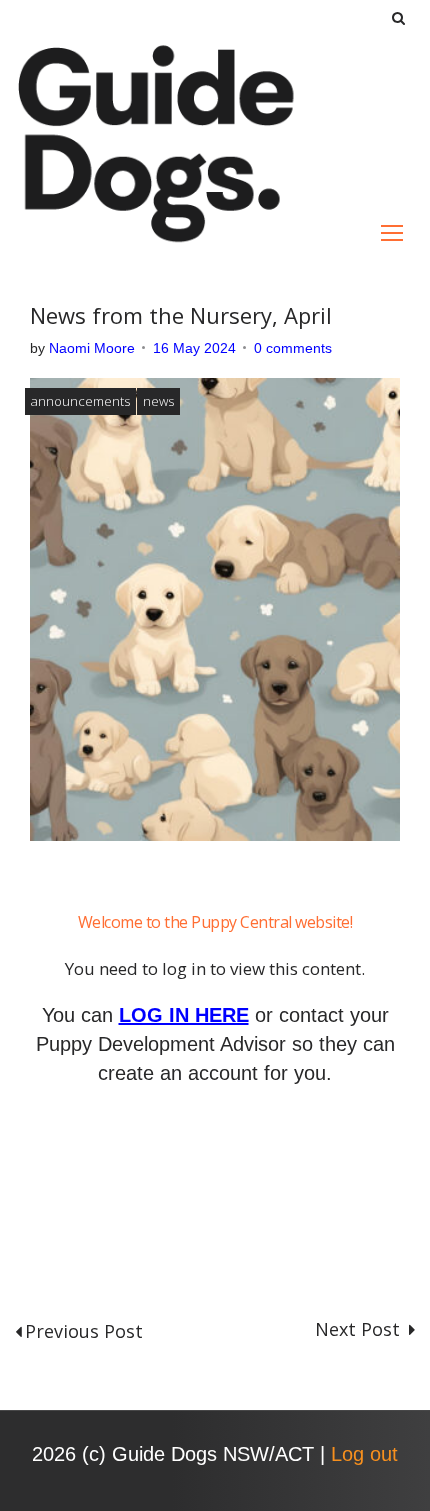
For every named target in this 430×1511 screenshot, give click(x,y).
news (158, 401)
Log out (364, 1454)
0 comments (293, 348)
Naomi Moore (92, 348)
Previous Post (84, 1331)
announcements (80, 401)
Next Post (360, 1329)
